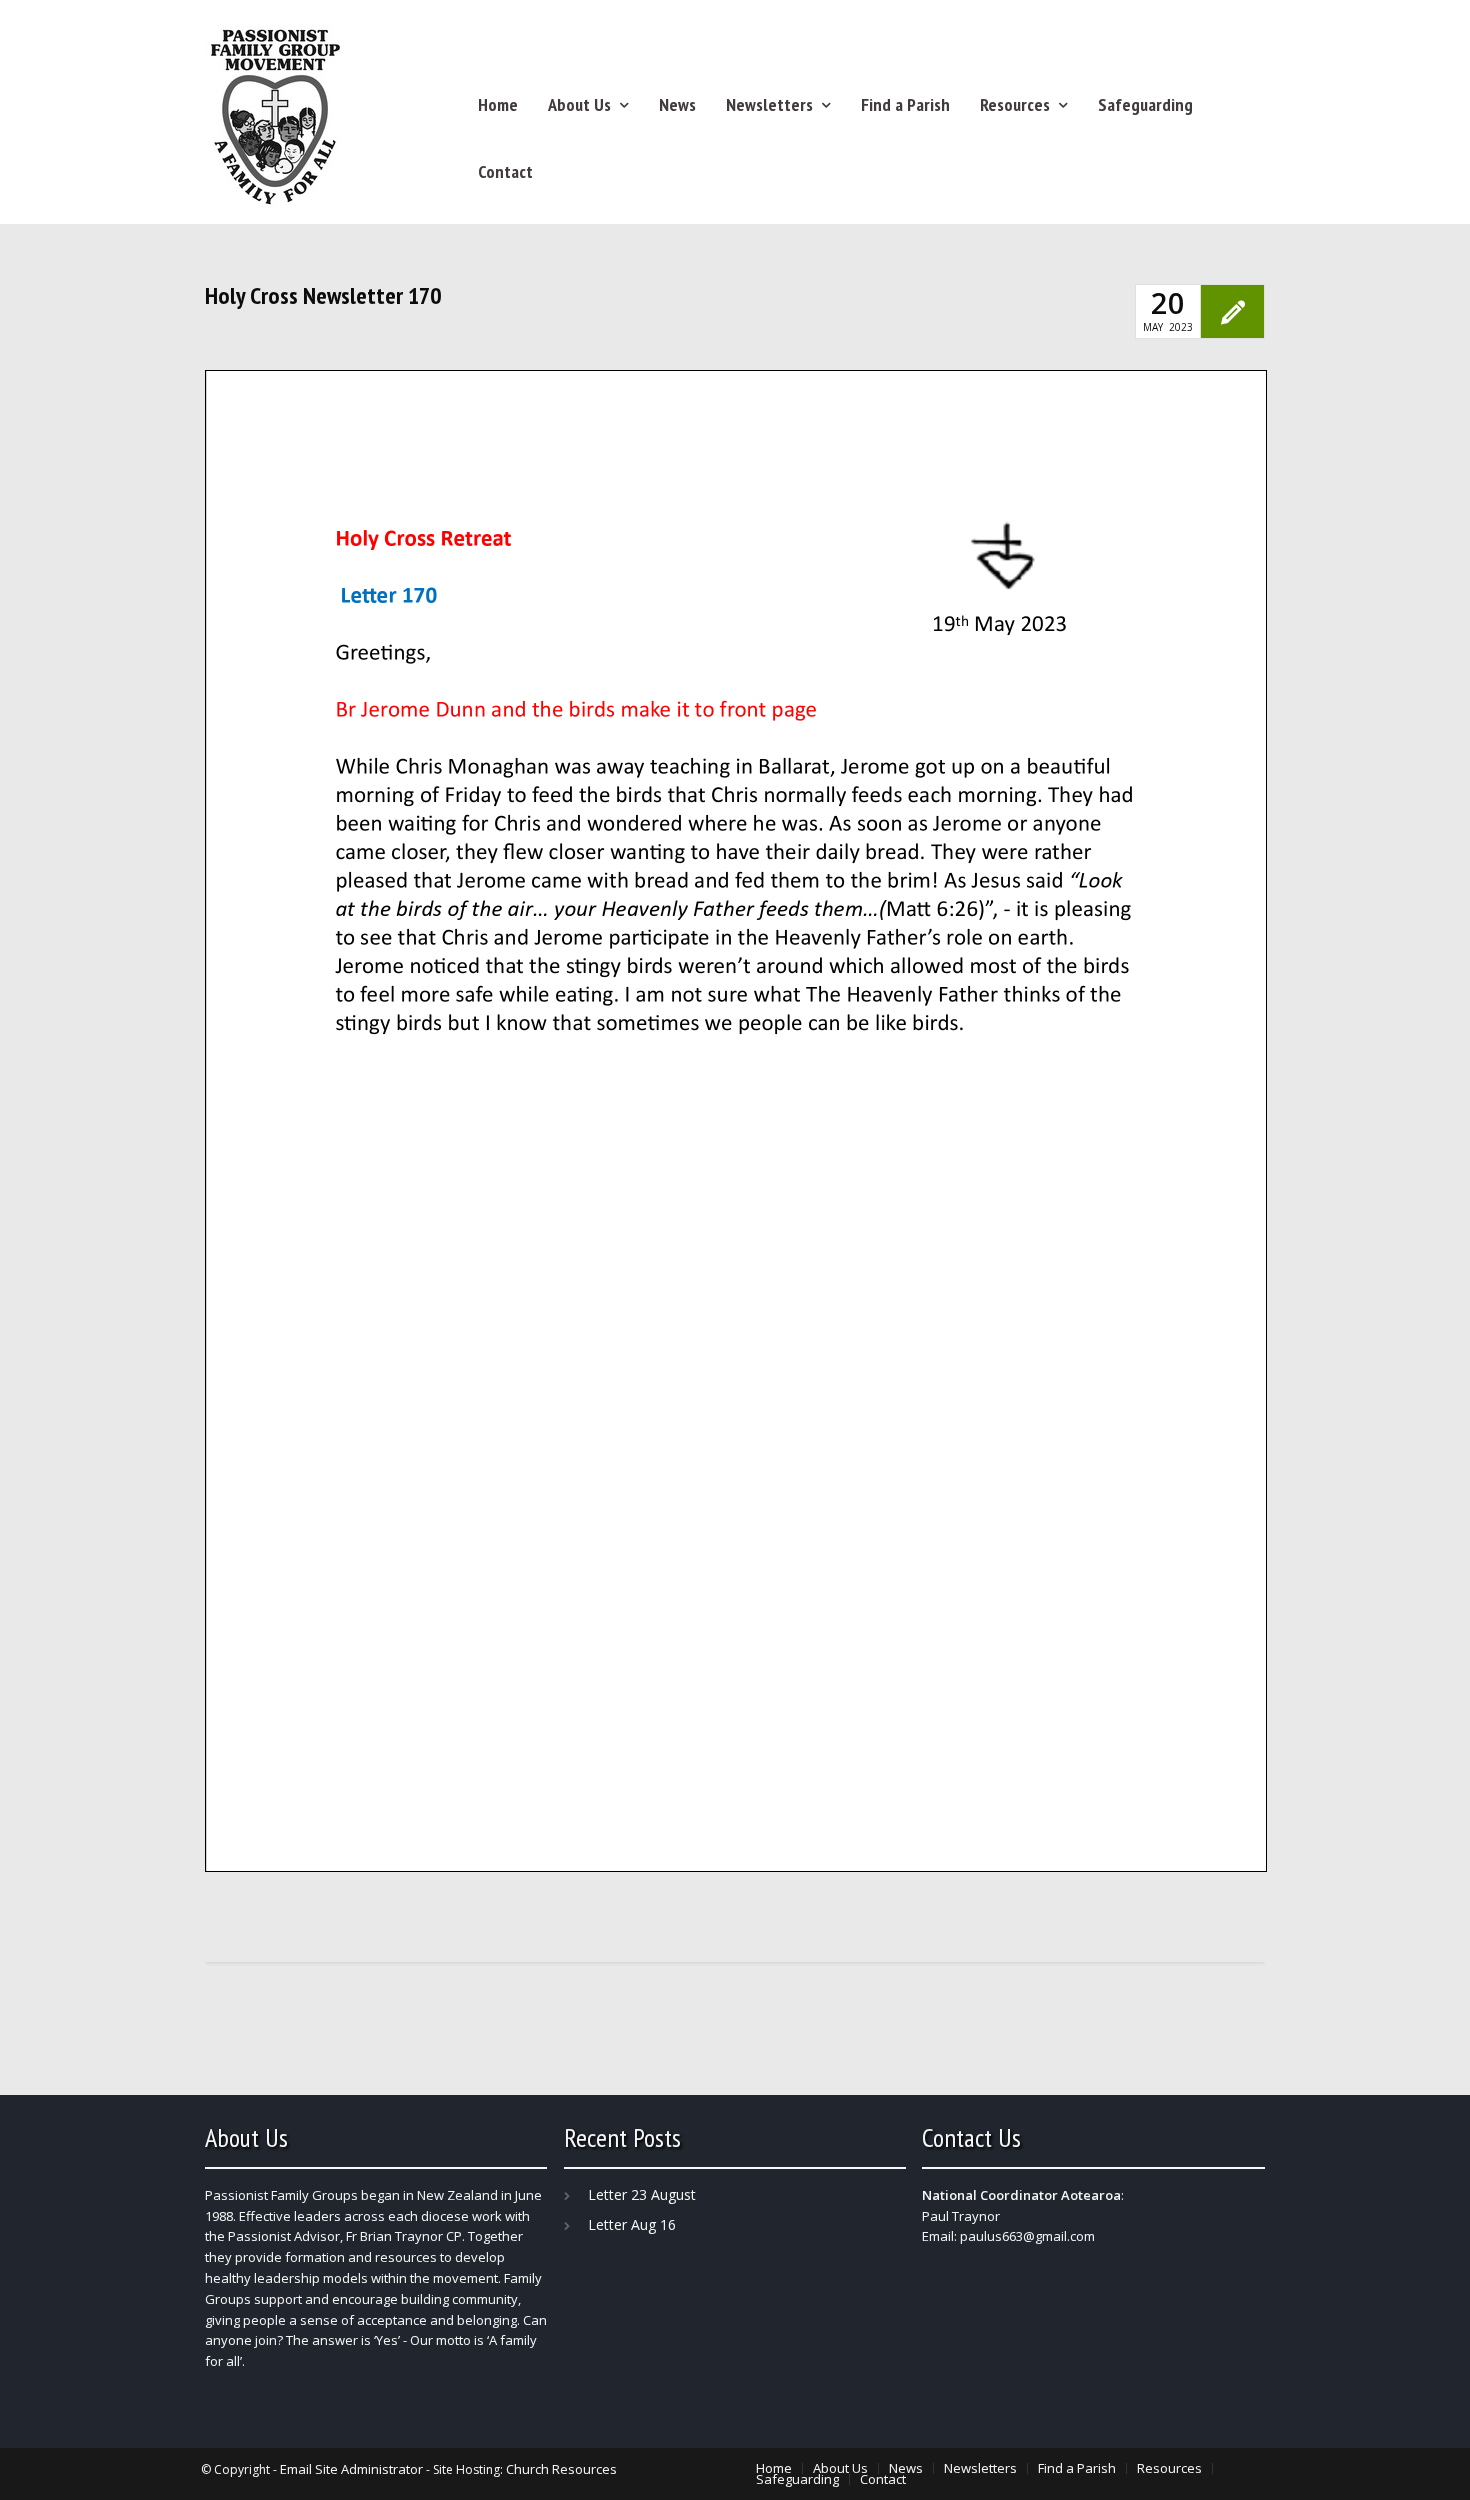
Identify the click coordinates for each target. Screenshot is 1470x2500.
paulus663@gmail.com (1027, 2236)
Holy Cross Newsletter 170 (323, 296)
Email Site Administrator (351, 2469)
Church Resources (561, 2469)
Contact (505, 171)
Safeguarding (1145, 104)
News (677, 104)
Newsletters (769, 104)
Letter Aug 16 (632, 2224)
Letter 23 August (642, 2194)
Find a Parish (905, 104)
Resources (1015, 104)
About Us (579, 104)
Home (498, 104)
